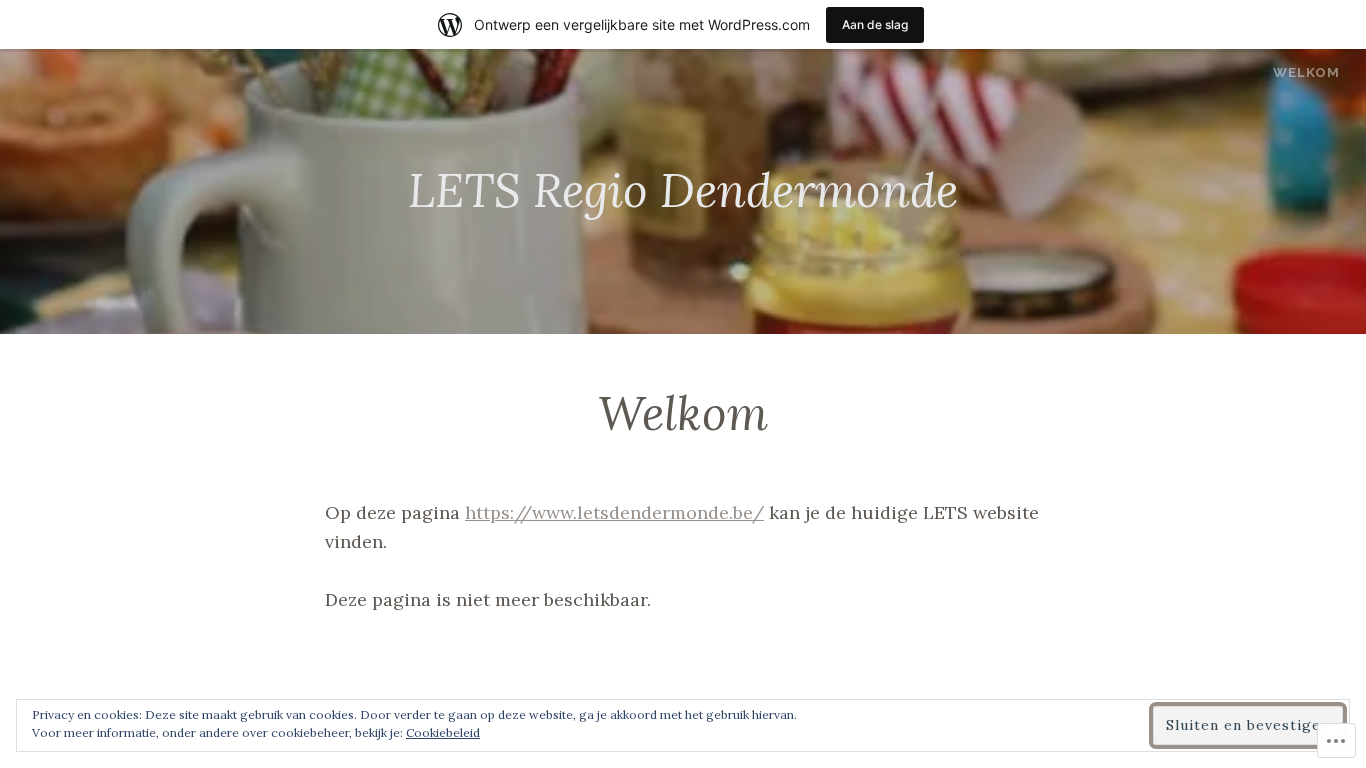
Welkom (1306, 72)
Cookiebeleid (443, 732)
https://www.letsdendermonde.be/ (614, 512)
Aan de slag (875, 24)
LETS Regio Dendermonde (683, 190)
